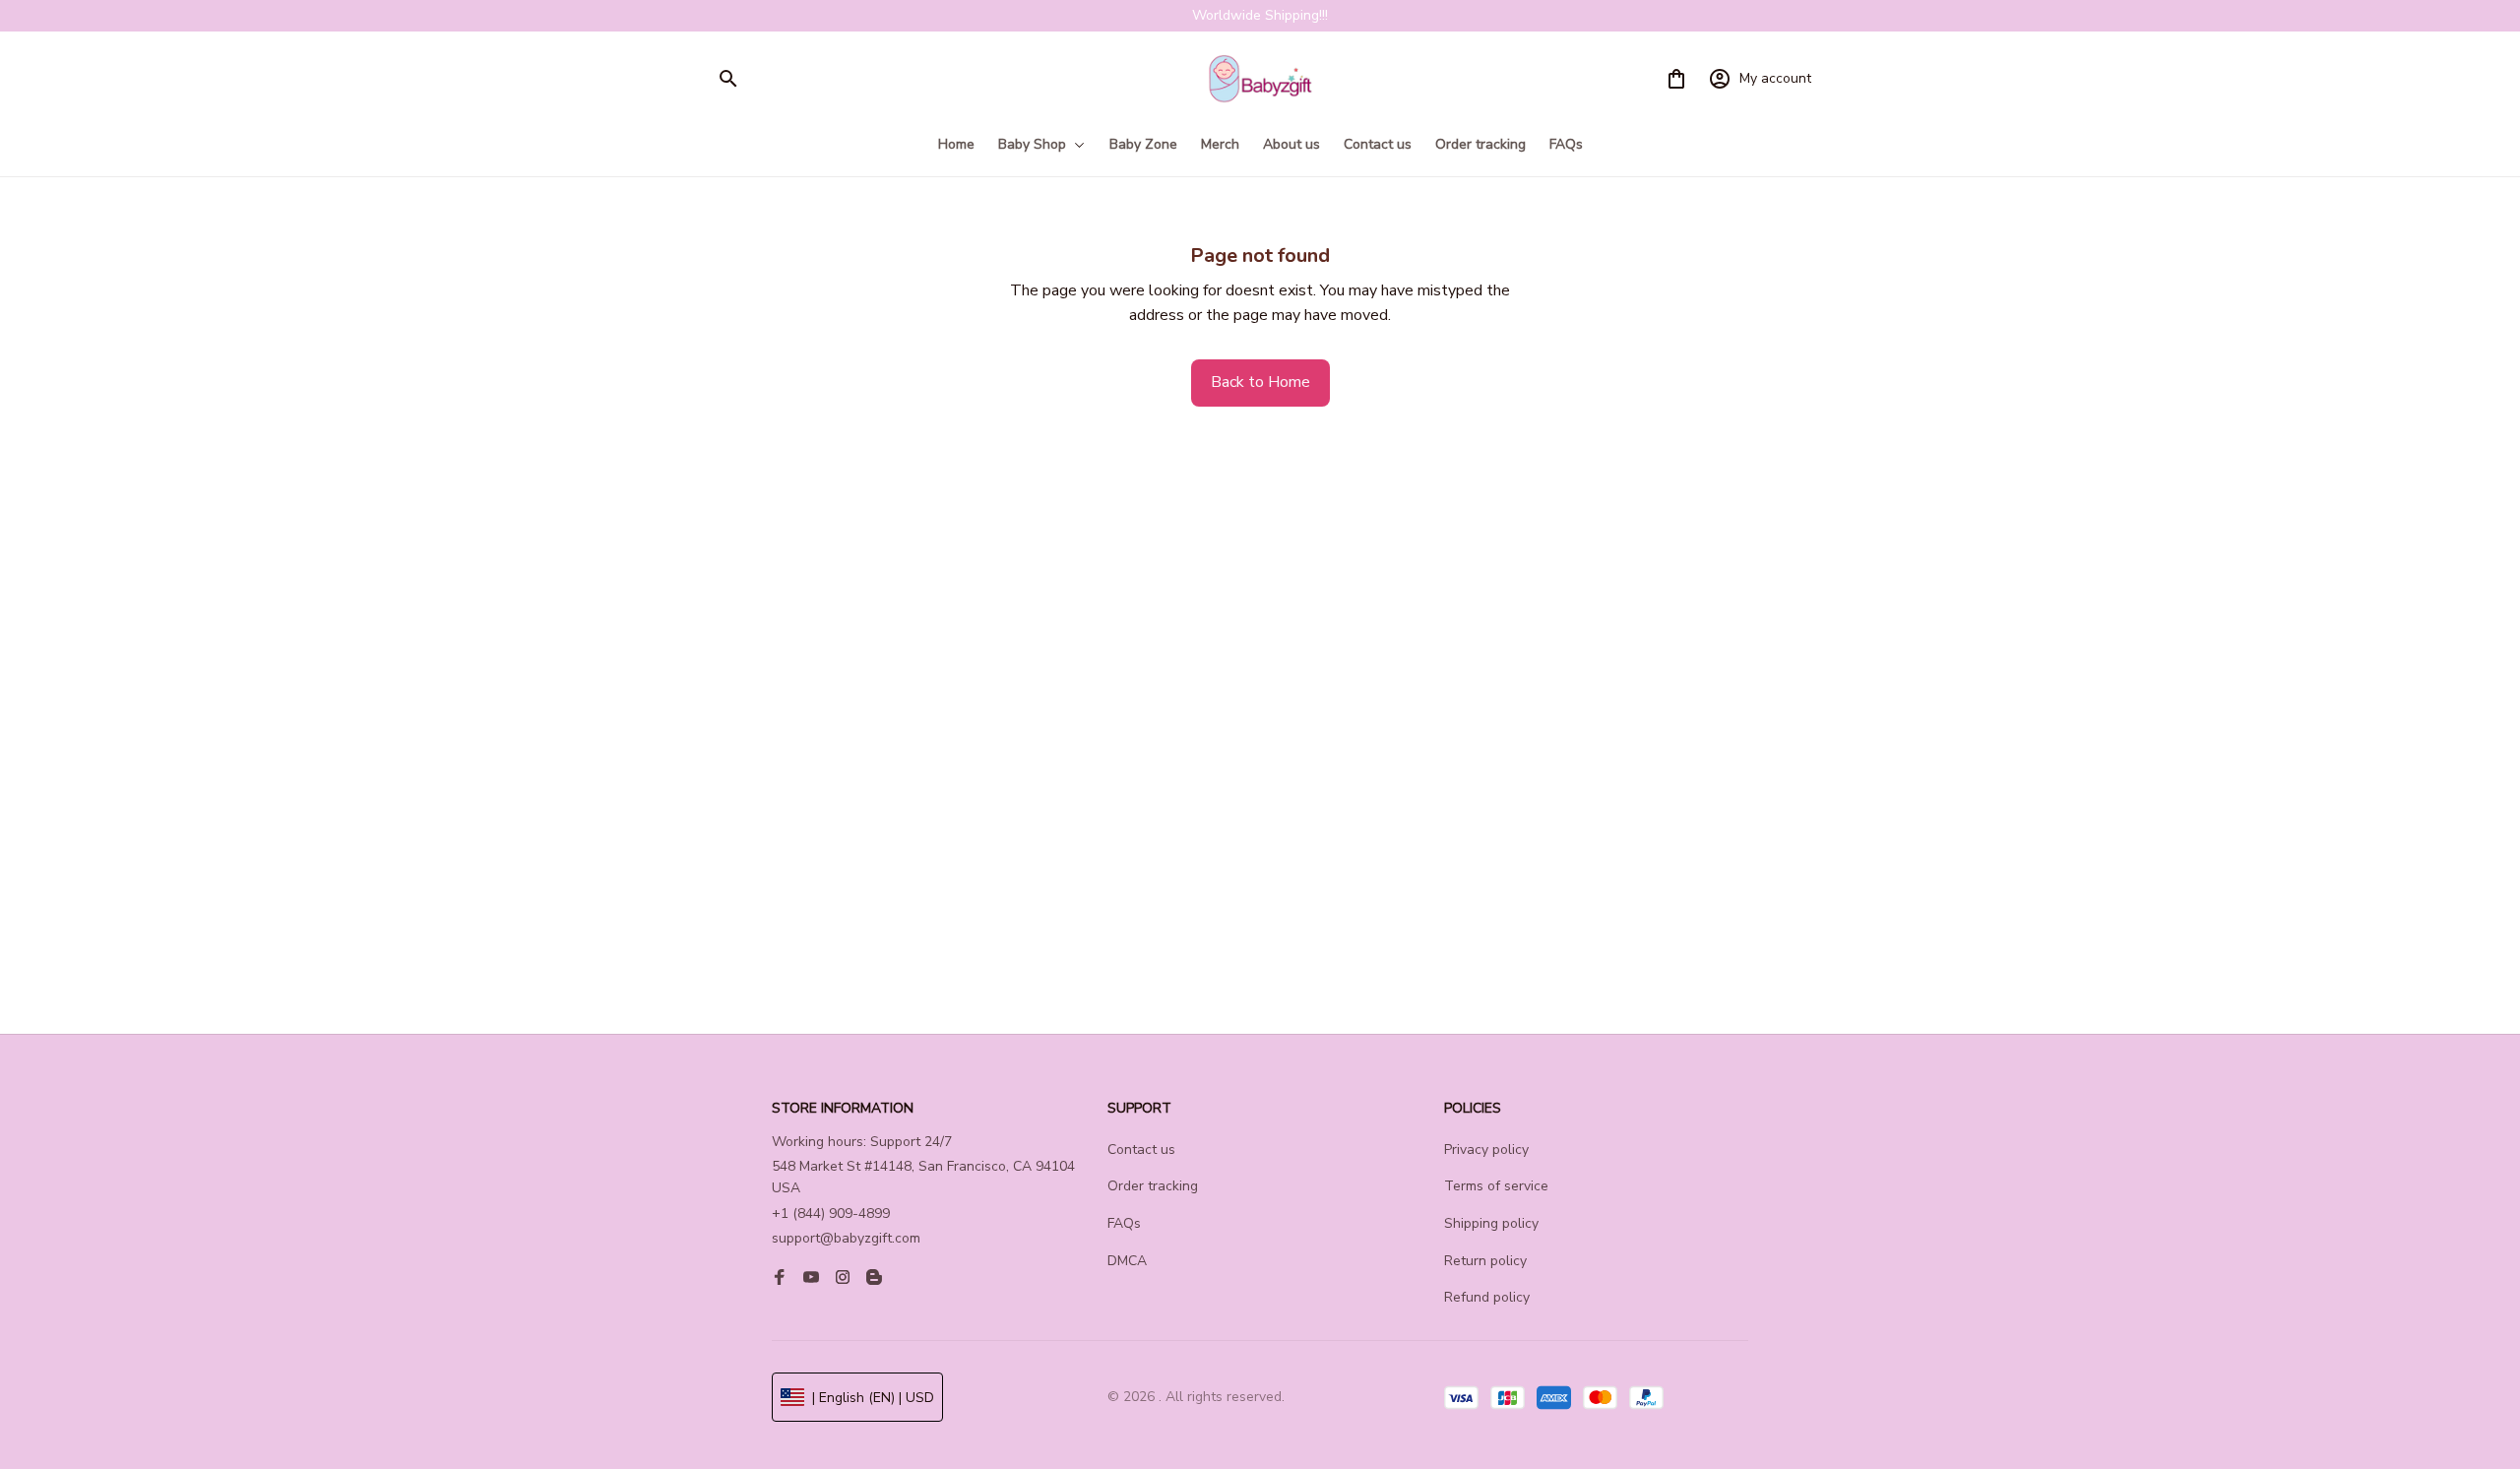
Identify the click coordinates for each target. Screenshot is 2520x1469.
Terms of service (1496, 1186)
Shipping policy (1491, 1223)
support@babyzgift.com (846, 1238)
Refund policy (1487, 1297)
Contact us (1141, 1150)
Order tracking (1153, 1186)
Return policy (1485, 1261)
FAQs (1124, 1223)
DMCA (1127, 1261)
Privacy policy (1486, 1150)
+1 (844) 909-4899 (831, 1214)
